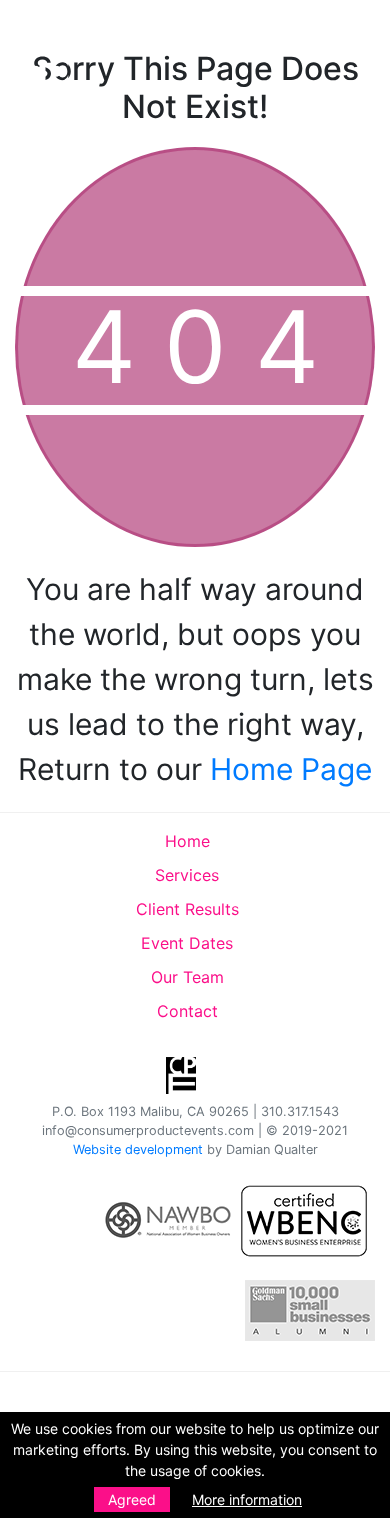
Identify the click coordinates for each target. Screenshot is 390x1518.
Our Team (187, 977)
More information (247, 1499)
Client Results (187, 909)
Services (187, 875)
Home (187, 841)
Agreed (132, 1499)
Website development (138, 1149)
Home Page (291, 769)
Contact (187, 1011)
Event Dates (187, 943)
